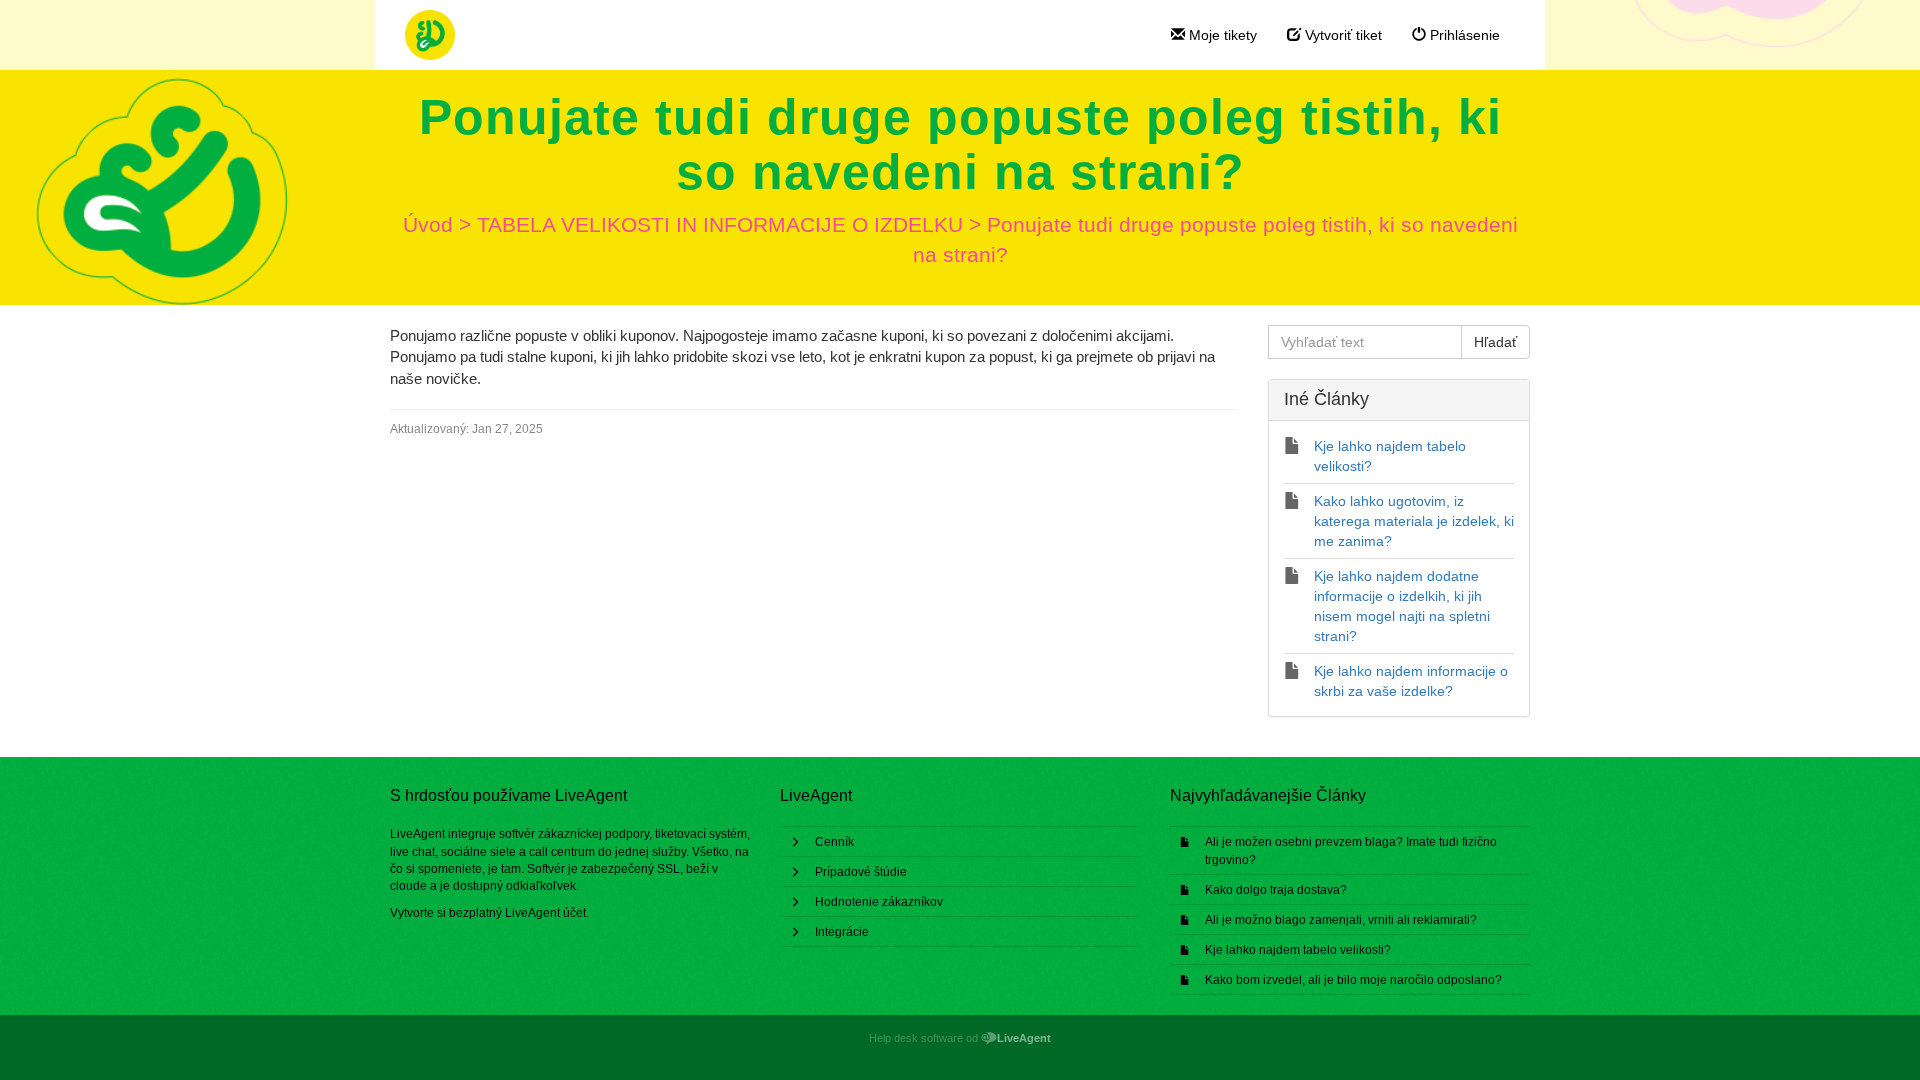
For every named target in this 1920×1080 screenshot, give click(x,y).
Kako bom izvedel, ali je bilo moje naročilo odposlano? (1353, 980)
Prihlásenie (1463, 35)
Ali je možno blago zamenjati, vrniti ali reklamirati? (1341, 920)
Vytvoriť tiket (1341, 35)
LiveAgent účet (545, 913)
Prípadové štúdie (861, 872)
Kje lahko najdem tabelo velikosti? (1298, 950)
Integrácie (842, 932)
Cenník (834, 842)
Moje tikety (1221, 35)
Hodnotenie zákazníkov (879, 902)
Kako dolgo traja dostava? (1276, 890)
